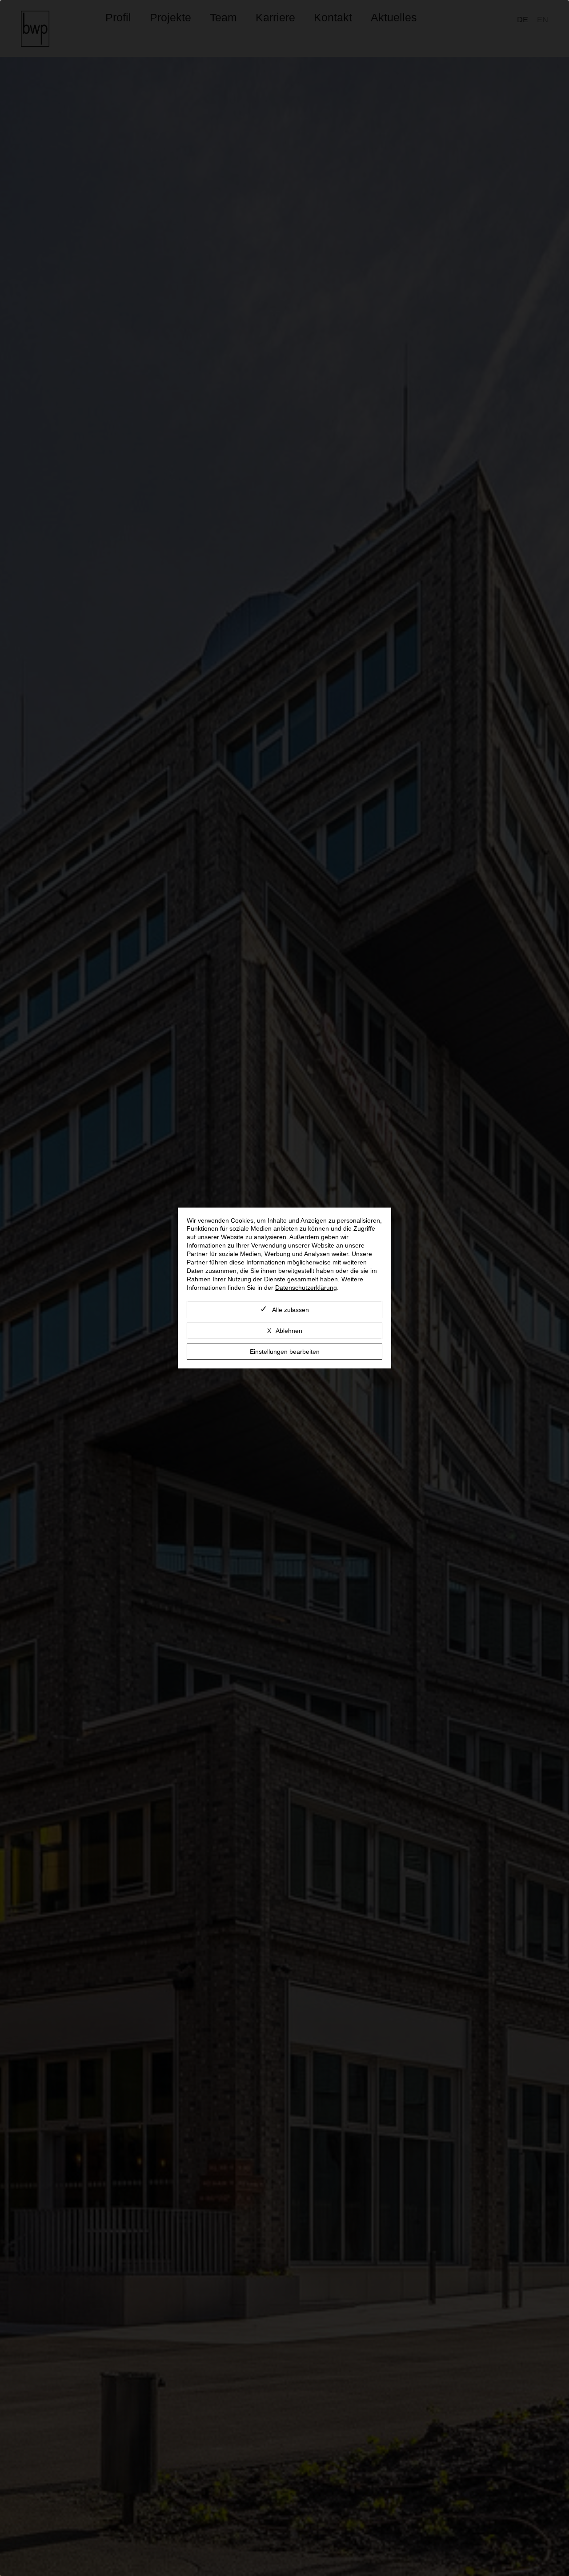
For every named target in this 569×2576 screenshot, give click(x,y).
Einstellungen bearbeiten (285, 1352)
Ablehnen (289, 1331)
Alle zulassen (291, 1310)
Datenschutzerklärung (306, 1288)
